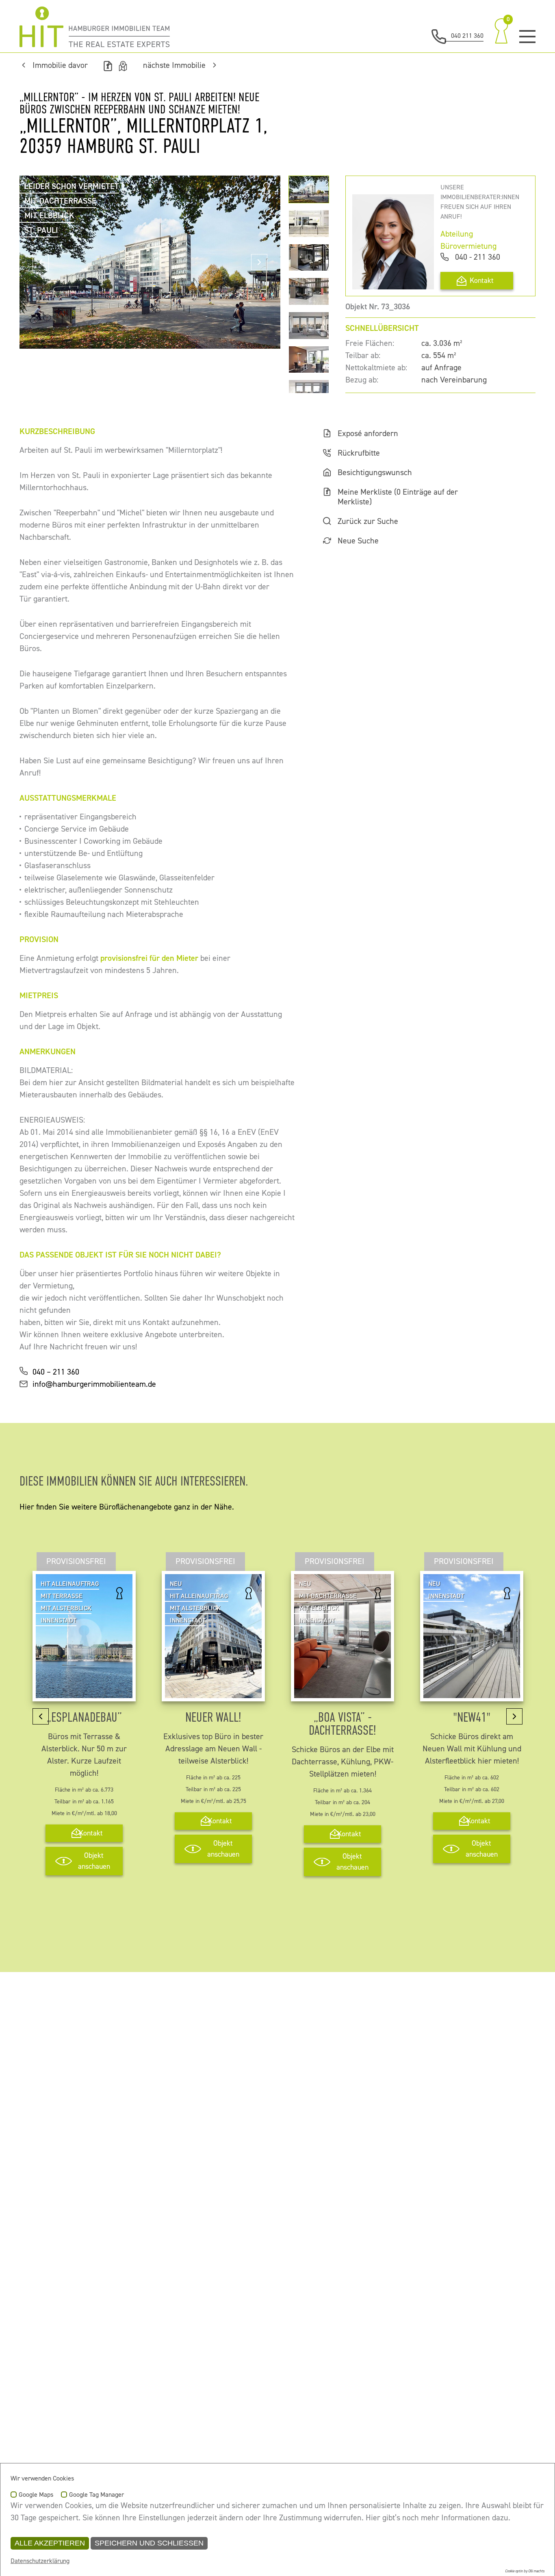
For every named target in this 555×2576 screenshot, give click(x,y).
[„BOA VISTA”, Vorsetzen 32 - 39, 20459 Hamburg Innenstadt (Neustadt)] (343, 1692)
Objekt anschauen (94, 1861)
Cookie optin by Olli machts (525, 2571)
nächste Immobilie (174, 65)
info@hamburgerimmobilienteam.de (94, 1384)
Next (259, 262)
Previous (41, 262)
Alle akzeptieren (50, 2543)
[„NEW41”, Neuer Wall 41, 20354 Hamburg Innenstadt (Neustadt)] (472, 1692)
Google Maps (36, 2495)
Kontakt (482, 281)
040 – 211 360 (56, 1372)
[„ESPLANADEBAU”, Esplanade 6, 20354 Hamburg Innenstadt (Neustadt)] (84, 1692)
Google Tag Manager (96, 2495)
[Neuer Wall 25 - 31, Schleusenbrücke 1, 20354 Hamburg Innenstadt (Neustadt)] (213, 1692)
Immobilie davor (60, 65)
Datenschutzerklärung (40, 2561)
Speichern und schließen (149, 2543)
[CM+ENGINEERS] (95, 27)
